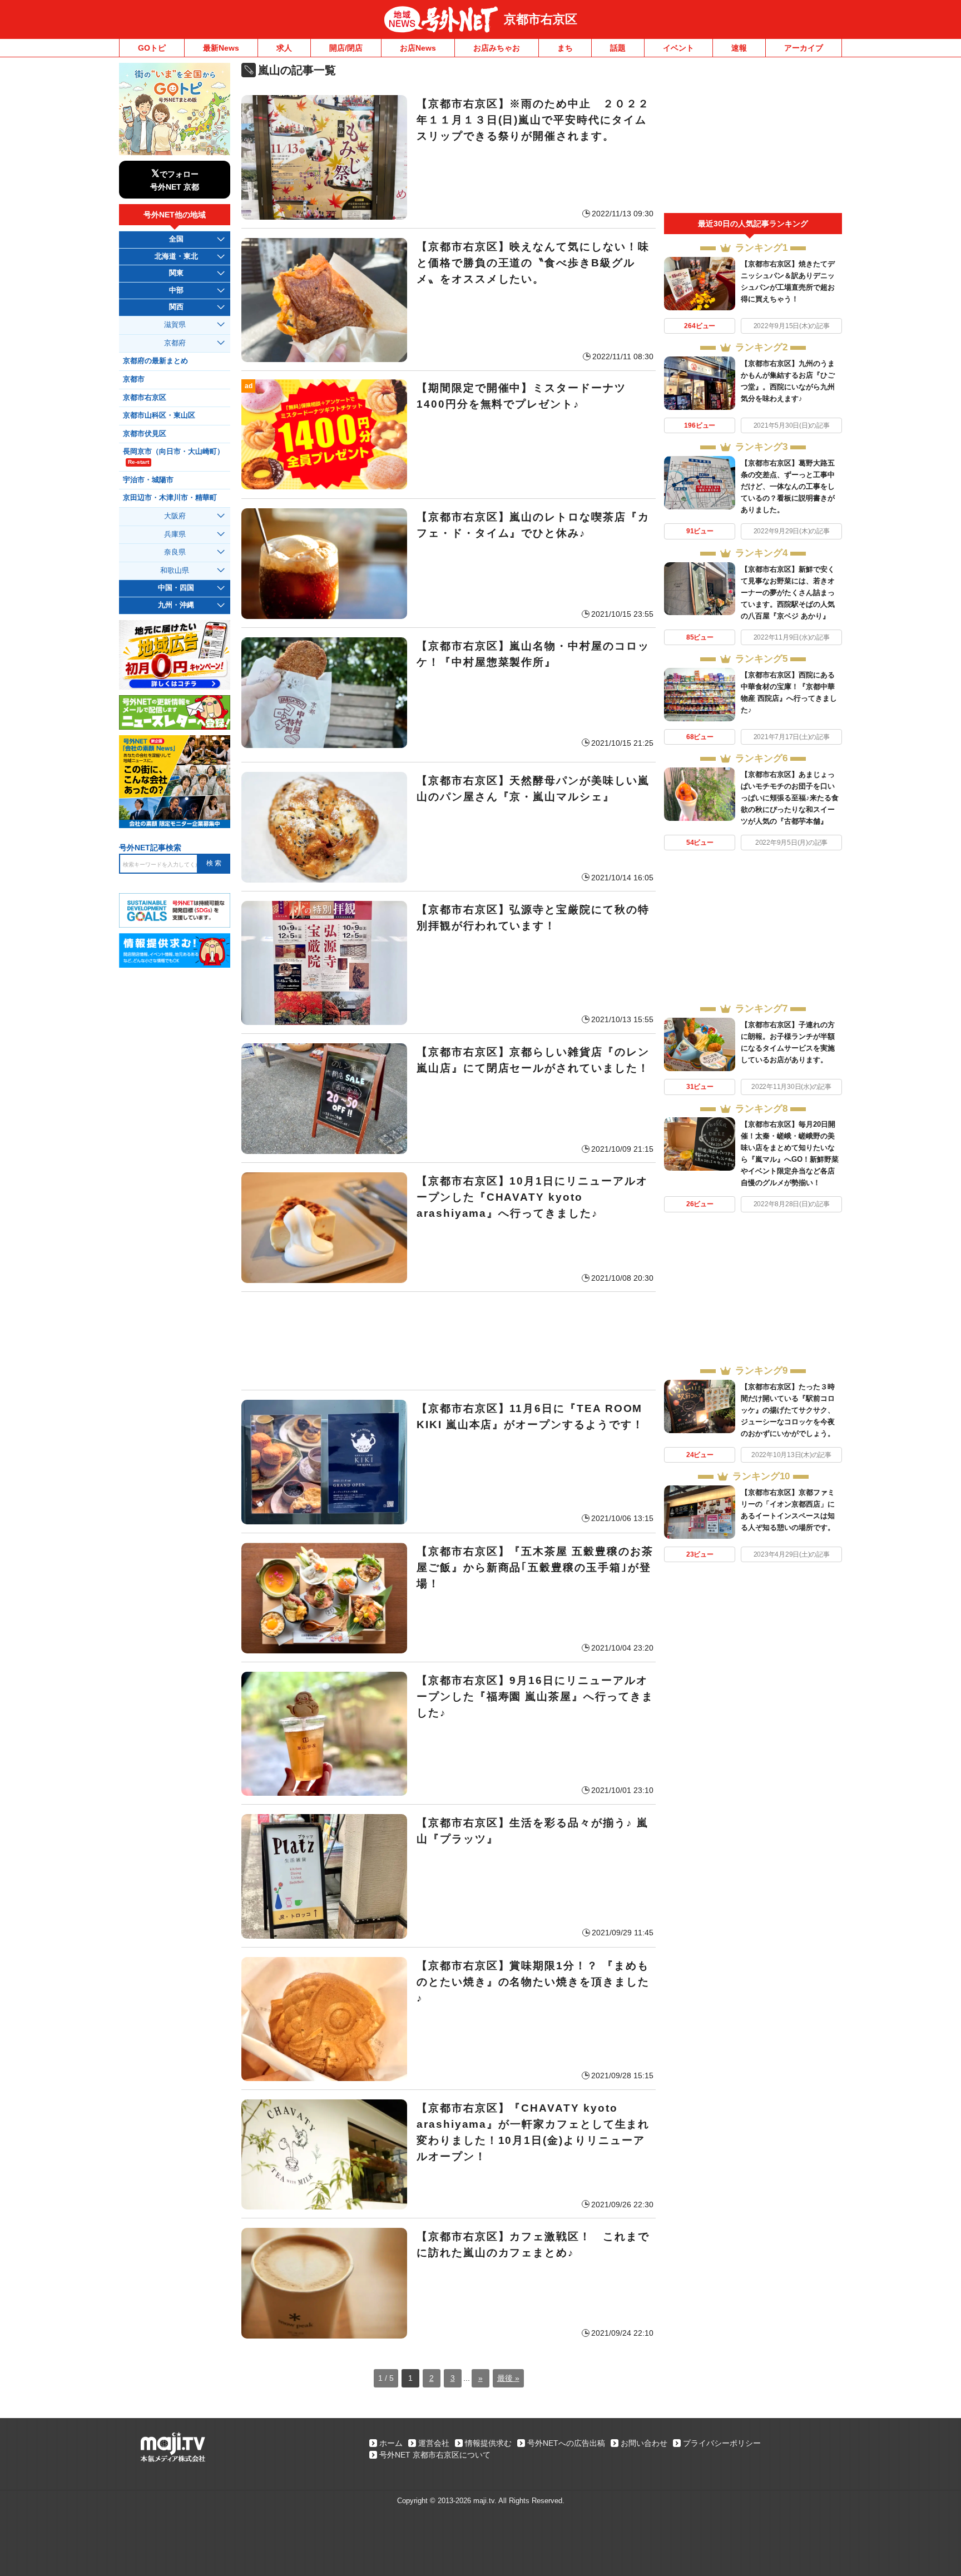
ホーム (391, 2443)
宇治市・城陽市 (148, 480)
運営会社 (434, 2443)
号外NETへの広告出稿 (566, 2443)
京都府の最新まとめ (155, 361)
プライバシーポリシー (722, 2443)
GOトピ (152, 48)
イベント (678, 48)
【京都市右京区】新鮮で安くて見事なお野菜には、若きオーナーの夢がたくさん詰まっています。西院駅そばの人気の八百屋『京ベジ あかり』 (788, 593)
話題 (618, 48)
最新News (221, 48)
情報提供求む (488, 2443)
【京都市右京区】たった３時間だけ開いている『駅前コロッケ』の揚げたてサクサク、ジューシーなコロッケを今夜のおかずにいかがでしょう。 (788, 1410)
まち (565, 48)
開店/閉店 (346, 48)
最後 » (508, 2378)
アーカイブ (804, 48)
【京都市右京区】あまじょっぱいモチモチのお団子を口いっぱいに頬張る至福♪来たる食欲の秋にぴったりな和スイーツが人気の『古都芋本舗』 (790, 798)
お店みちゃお (497, 48)
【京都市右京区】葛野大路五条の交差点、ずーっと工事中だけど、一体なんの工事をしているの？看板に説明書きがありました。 (788, 486)
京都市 (134, 379)
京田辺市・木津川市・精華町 (170, 498)
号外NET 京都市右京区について (435, 2455)
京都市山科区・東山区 (159, 415)
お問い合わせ (644, 2443)
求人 (284, 48)
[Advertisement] (449, 1341)
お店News (418, 48)
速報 (739, 48)
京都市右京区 (541, 19)
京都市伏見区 (145, 434)
